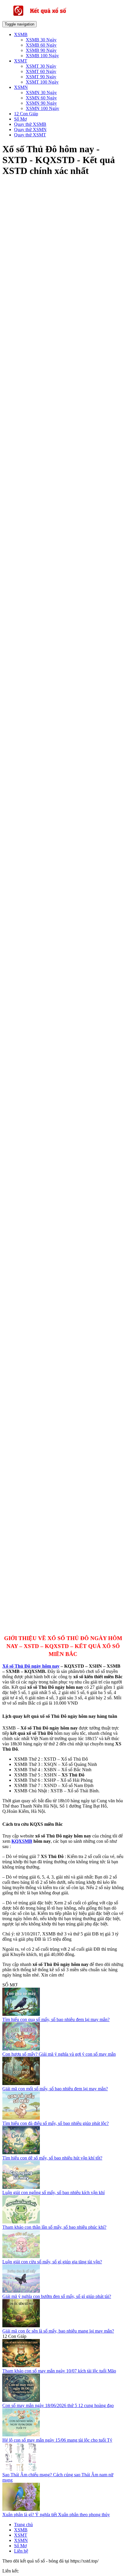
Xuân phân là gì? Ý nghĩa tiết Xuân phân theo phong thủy (56, 2515)
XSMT (21, 61)
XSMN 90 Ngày (41, 103)
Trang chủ (23, 2525)
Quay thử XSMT (30, 135)
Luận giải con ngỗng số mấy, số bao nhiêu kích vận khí (53, 2193)
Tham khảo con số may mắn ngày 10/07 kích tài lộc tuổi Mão (59, 2371)
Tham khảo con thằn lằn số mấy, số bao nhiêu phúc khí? (54, 2227)
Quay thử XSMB (30, 124)
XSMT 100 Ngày (42, 82)
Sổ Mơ (20, 119)
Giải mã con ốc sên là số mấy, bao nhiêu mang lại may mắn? (58, 2331)
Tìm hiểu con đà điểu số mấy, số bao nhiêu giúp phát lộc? (56, 2123)
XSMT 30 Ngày (41, 66)
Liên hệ (21, 2551)
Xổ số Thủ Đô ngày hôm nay (31, 1666)
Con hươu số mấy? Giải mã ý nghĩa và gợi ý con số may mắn (59, 2054)
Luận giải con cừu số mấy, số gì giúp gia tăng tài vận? (52, 2262)
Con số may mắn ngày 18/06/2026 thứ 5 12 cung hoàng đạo (58, 2405)
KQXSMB (22, 1841)
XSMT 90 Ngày (41, 77)
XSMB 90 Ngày (41, 50)
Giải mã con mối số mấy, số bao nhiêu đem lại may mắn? (55, 2089)
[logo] (49, 18)
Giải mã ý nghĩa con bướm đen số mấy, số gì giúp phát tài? (57, 2296)
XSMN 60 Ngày (41, 98)
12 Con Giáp (26, 114)
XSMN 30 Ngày (41, 93)
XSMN (21, 87)
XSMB (21, 34)
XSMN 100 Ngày (42, 108)
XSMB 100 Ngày (42, 56)
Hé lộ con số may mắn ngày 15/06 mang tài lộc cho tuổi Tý (57, 2440)
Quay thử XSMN (30, 129)
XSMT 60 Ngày (41, 71)
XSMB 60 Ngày (41, 45)
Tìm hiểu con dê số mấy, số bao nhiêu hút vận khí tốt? (52, 2158)
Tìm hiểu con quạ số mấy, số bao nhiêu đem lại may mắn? (56, 2019)
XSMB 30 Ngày (41, 40)
